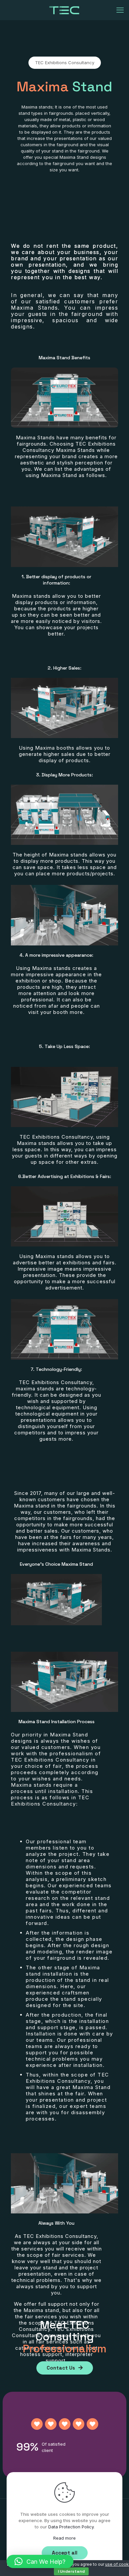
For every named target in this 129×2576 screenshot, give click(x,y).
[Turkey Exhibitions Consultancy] (64, 10)
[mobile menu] (120, 10)
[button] (40, 2561)
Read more (64, 2538)
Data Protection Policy (71, 2527)
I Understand (71, 2571)
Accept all (65, 2553)
